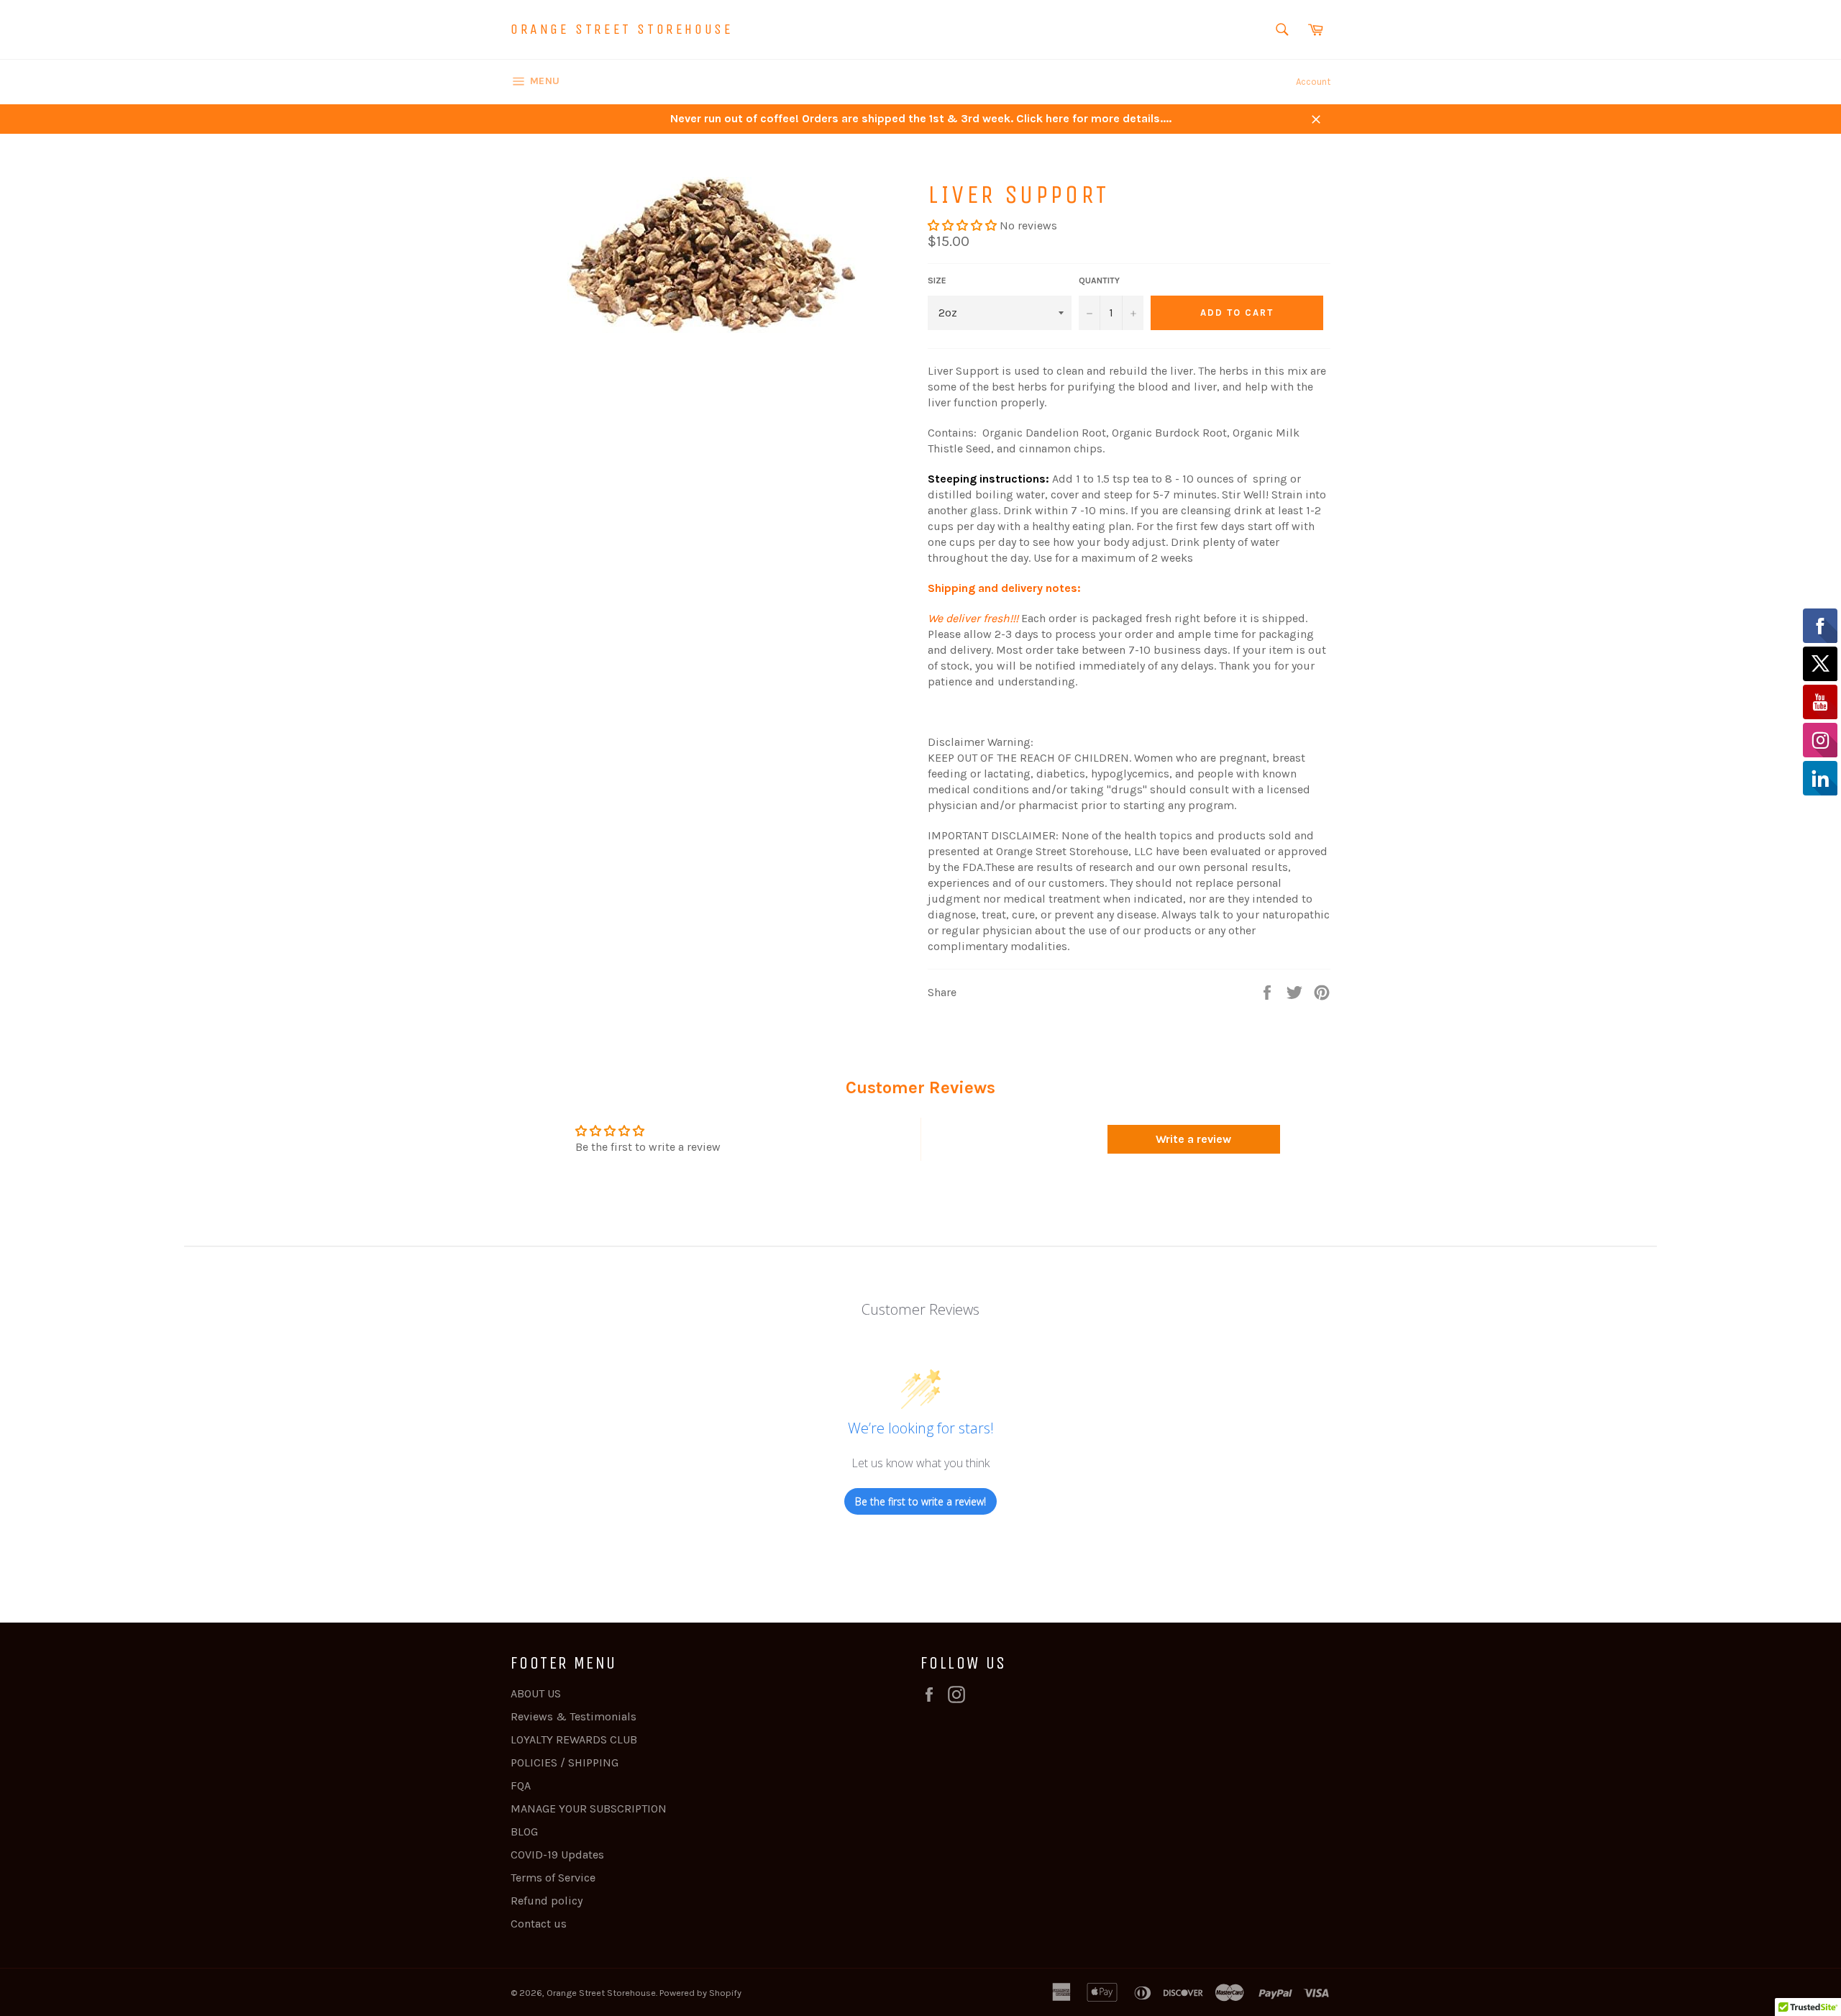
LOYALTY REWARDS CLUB (574, 1739)
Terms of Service (553, 1878)
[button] (964, 225)
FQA (521, 1785)
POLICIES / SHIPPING (565, 1762)
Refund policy (547, 1901)
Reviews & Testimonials (574, 1716)
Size (937, 280)
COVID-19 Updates (557, 1855)
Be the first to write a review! (920, 1501)
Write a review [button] (1193, 1139)
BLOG (524, 1832)
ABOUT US (536, 1693)
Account (1313, 82)
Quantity (1099, 280)
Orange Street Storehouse (622, 29)
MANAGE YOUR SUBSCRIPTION (589, 1809)
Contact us (539, 1924)
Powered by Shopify (700, 1993)
